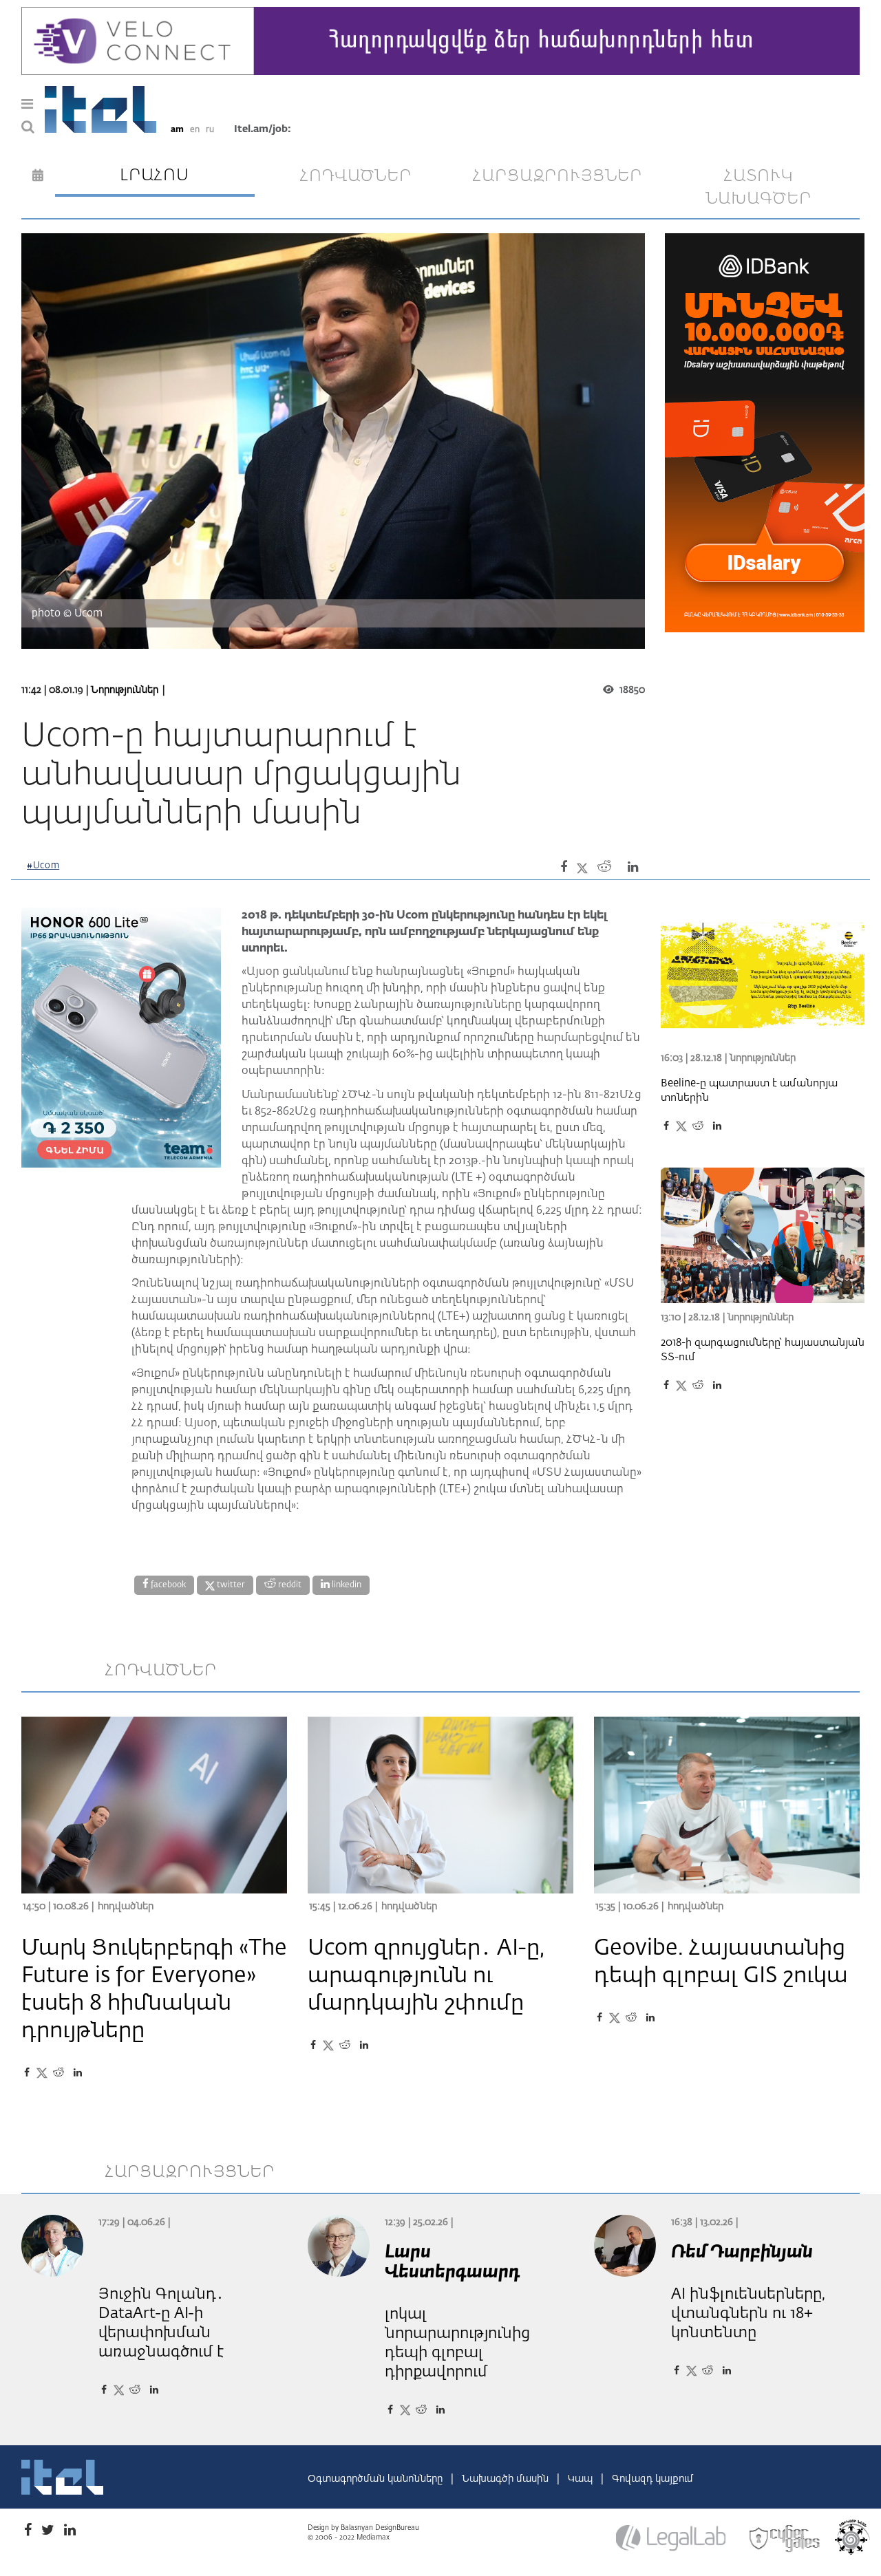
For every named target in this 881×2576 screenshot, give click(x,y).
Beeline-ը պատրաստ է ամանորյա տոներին (749, 1091)
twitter (230, 1585)
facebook (167, 1585)
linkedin (346, 1585)
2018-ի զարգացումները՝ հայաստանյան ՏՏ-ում (763, 1350)
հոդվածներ (356, 176)
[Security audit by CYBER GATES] (785, 2538)
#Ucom (43, 866)
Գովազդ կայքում (652, 2479)
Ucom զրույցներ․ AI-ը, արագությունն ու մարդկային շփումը (426, 1976)
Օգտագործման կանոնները (376, 2479)
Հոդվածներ (126, 1907)
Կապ (582, 2479)
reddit (289, 1585)
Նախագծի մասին (507, 2479)
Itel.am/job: (263, 129)
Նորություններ (125, 690)
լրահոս (155, 175)
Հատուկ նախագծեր (758, 188)
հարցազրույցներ (558, 176)
